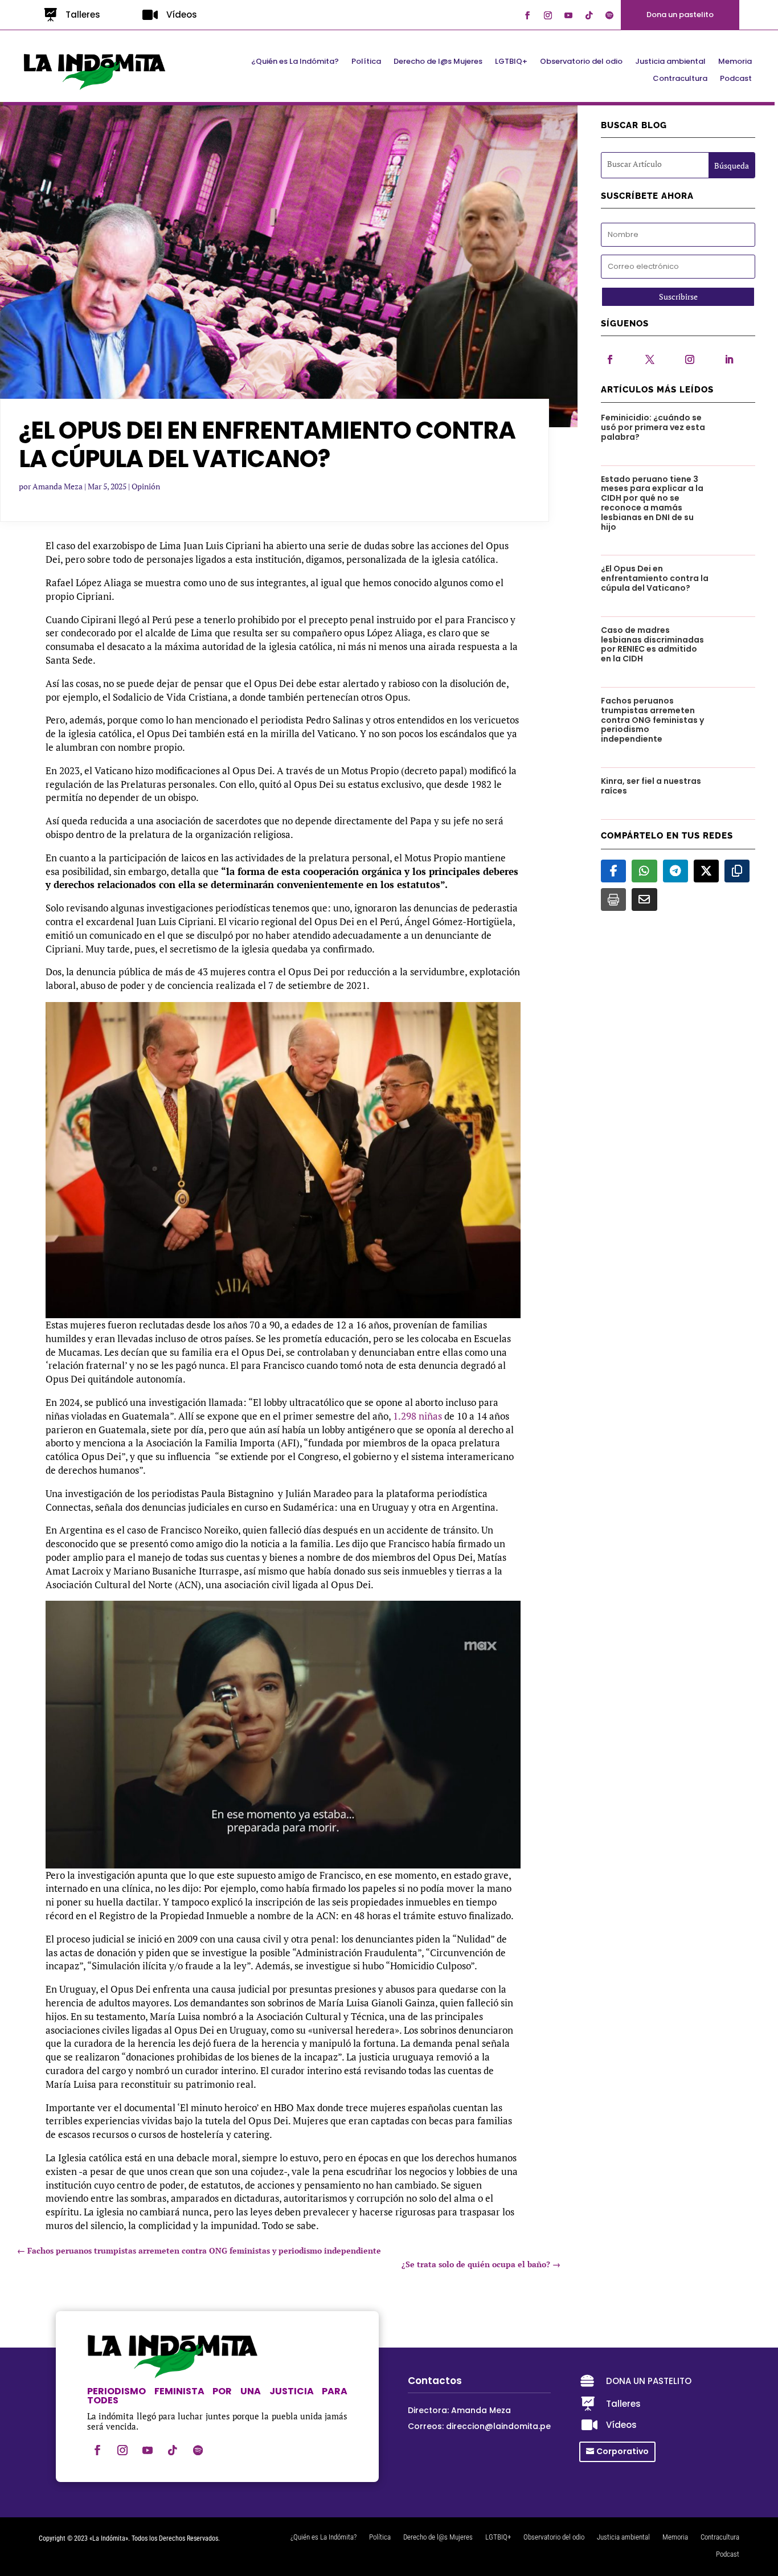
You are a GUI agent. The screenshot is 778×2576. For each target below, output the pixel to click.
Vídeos (182, 15)
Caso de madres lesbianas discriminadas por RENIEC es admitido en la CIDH (652, 644)
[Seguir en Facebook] (527, 15)
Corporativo (623, 2451)
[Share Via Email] (644, 899)
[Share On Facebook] (613, 871)
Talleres (83, 15)
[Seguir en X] (650, 359)
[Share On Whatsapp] (644, 871)
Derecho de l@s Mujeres (438, 62)
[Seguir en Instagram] (548, 15)
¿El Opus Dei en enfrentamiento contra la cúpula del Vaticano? (655, 578)
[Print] (613, 899)
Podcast (736, 79)
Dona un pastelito (680, 15)
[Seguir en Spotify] (609, 15)
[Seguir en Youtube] (568, 15)
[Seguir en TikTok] (589, 15)
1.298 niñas (417, 1416)
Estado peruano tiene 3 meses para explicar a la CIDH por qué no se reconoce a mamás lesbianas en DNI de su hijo (652, 503)
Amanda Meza (58, 486)
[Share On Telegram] (675, 871)
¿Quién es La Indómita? (295, 62)
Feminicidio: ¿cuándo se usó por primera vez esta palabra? (653, 427)
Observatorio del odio (581, 62)
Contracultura (680, 79)
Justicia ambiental (670, 62)
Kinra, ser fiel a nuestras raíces (651, 786)
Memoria (735, 62)
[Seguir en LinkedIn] (729, 359)
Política (366, 62)
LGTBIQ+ (511, 62)
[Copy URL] (737, 871)
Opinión (146, 486)
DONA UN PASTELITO (649, 2381)
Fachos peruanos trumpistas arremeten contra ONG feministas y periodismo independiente (652, 720)
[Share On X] (706, 871)
